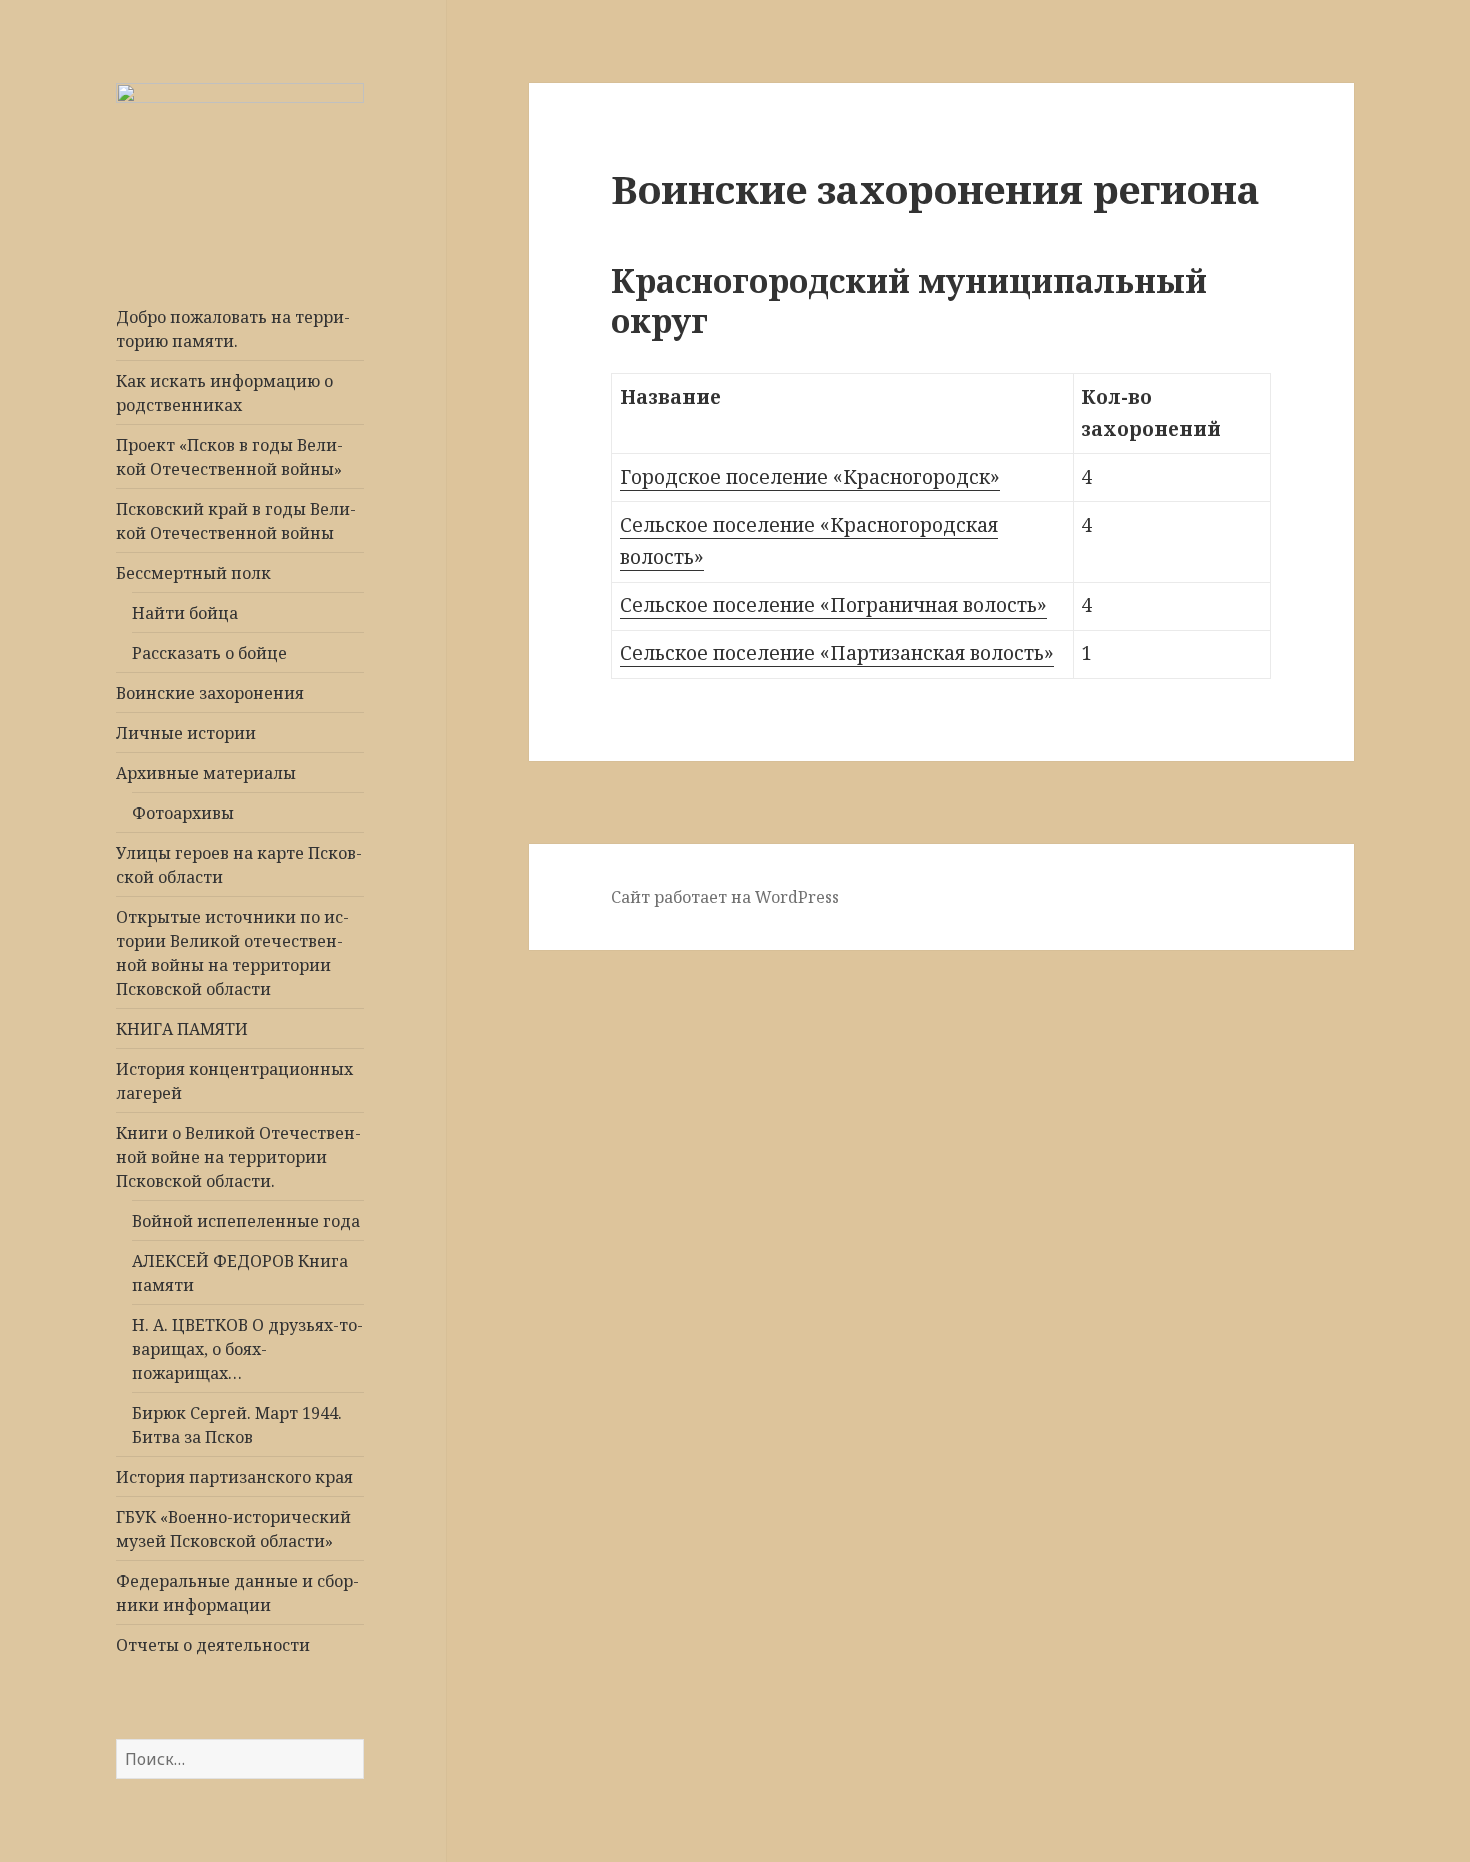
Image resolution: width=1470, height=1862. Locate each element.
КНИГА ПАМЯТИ (182, 1029)
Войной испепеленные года (246, 1221)
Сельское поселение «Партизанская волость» (837, 653)
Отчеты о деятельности (213, 1645)
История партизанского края (234, 1477)
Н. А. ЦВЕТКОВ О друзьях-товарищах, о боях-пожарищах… (247, 1349)
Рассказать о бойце (209, 653)
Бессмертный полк (193, 573)
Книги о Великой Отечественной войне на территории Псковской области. (238, 1157)
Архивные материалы (206, 773)
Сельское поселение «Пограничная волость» (833, 605)
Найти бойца (185, 613)
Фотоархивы (183, 813)
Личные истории (186, 733)
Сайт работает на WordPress (725, 897)
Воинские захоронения (210, 693)
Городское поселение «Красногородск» (810, 477)
